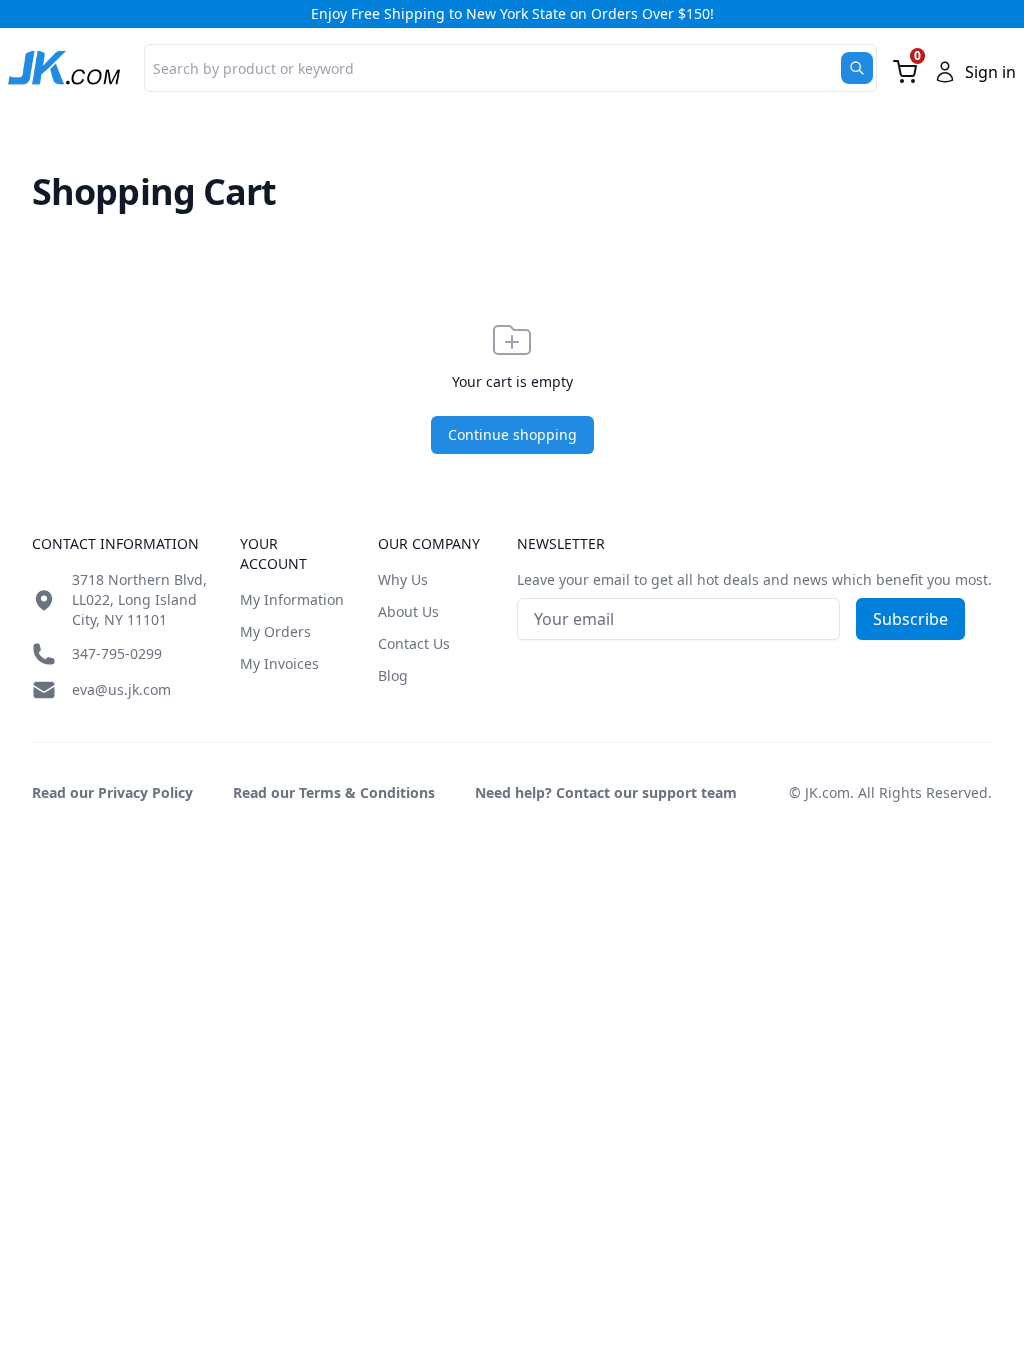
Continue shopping (512, 434)
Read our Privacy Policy (112, 792)
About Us (408, 611)
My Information (292, 599)
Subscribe (910, 619)
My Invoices (279, 663)
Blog (393, 675)
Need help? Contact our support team (606, 792)
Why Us (403, 579)
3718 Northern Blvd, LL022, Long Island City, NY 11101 (139, 599)
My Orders (275, 631)
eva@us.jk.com (121, 689)
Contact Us (414, 643)
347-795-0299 (117, 653)
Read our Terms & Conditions (334, 792)
